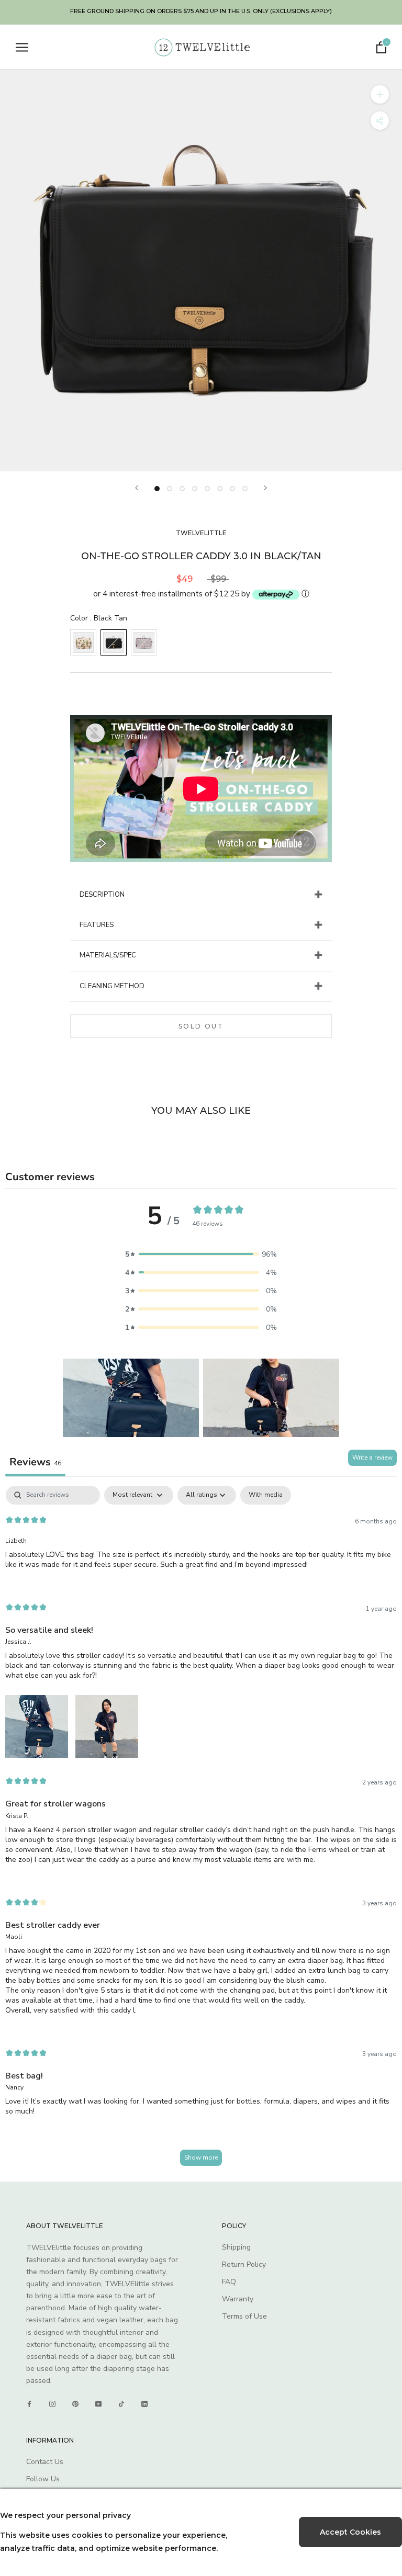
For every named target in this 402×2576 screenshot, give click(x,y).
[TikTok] (121, 2404)
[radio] (83, 642)
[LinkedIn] (144, 2404)
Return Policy (244, 2264)
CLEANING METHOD (112, 986)
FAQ (229, 2282)
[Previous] (137, 488)
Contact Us (45, 2462)
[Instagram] (52, 2404)
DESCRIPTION (102, 895)
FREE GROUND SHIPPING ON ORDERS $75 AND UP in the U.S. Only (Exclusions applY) (201, 11)
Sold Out (201, 1026)
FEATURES (97, 925)
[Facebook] (29, 2404)
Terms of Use (244, 2316)
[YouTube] (98, 2404)
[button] (201, 1254)
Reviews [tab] (35, 1462)
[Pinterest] (75, 2404)
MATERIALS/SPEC (108, 955)
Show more (201, 2157)
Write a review (372, 1458)
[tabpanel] (201, 1831)
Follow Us (43, 2479)
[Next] (265, 488)
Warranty (238, 2299)
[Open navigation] (22, 47)
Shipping (236, 2247)
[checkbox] (266, 1495)
